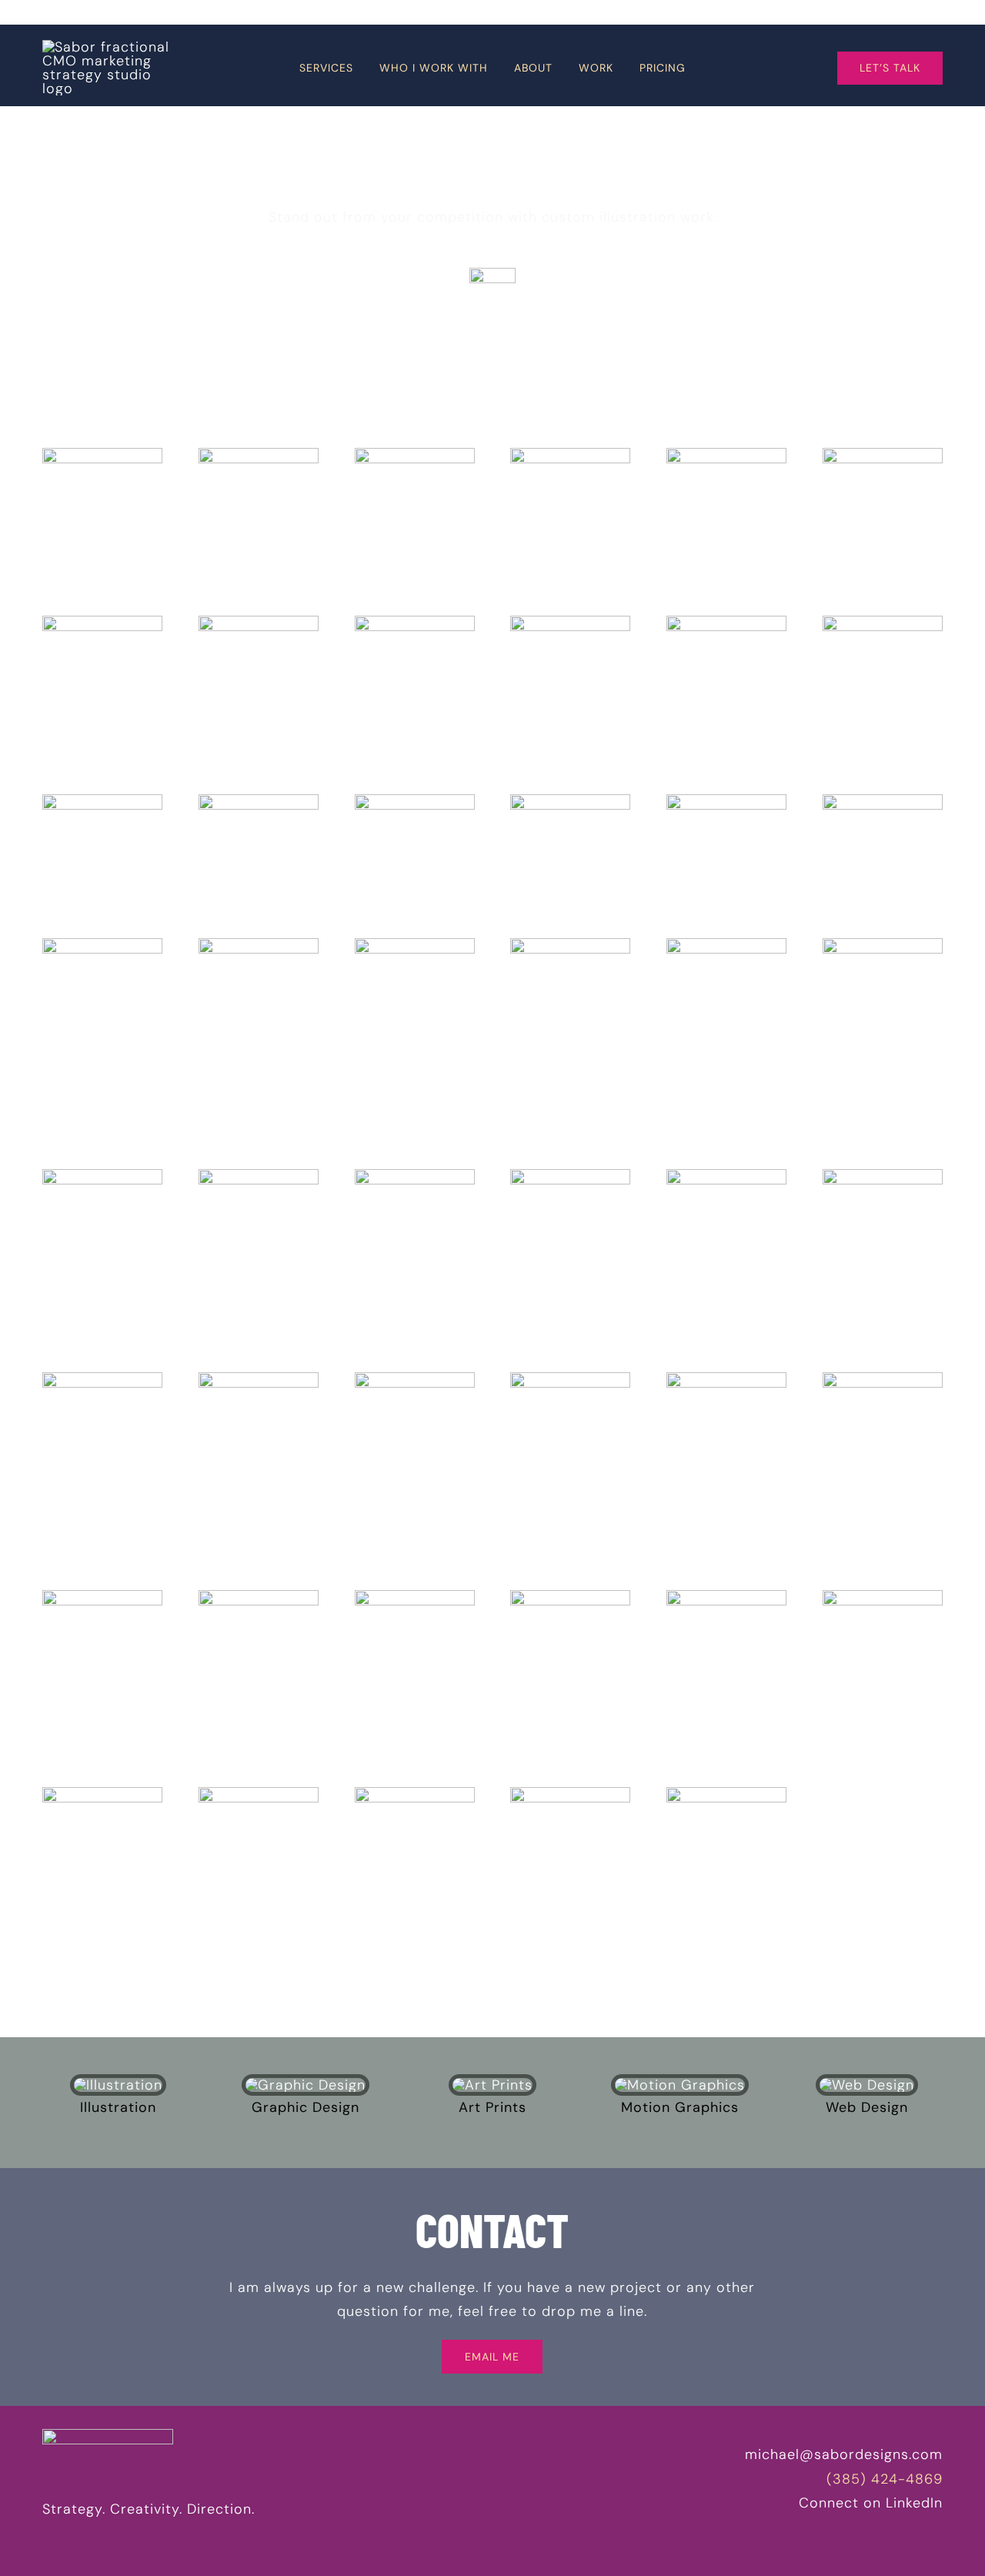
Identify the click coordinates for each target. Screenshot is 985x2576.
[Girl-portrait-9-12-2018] (570, 1597)
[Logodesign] (415, 801)
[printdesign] (102, 801)
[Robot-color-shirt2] (259, 1176)
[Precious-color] (883, 1379)
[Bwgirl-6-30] (259, 1794)
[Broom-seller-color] (726, 1794)
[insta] (492, 275)
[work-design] (306, 2085)
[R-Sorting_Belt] (102, 1379)
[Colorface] (102, 1794)
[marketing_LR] (570, 945)
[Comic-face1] (883, 1597)
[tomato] (570, 1176)
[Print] (415, 623)
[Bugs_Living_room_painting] (726, 455)
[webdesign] (726, 623)
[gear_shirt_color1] (102, 1176)
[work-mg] (680, 2085)
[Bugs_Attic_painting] (883, 455)
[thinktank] (883, 623)
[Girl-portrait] (415, 1597)
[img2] (259, 455)
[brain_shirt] (726, 945)
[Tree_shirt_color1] (883, 945)
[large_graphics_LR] (102, 945)
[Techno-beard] (570, 1379)
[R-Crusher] (259, 1379)
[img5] (102, 455)
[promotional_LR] (259, 945)
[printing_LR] (415, 945)
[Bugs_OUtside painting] (570, 455)
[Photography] (259, 801)
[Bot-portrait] (570, 1794)
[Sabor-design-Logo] (108, 47)
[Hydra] (259, 623)
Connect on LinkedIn (871, 2503)
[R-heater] (726, 1176)
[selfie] (415, 455)
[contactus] (726, 801)
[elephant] (415, 1176)
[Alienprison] (415, 1794)
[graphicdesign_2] (570, 801)
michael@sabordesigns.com (844, 2454)
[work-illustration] (118, 2085)
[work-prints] (492, 2085)
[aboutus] (883, 801)
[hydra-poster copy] (102, 623)
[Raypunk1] (726, 1379)
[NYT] (415, 1379)
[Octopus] (259, 1597)
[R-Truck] (883, 1176)
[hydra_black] (570, 623)
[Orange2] (102, 1597)
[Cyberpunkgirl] (726, 1597)
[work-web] (867, 2085)
